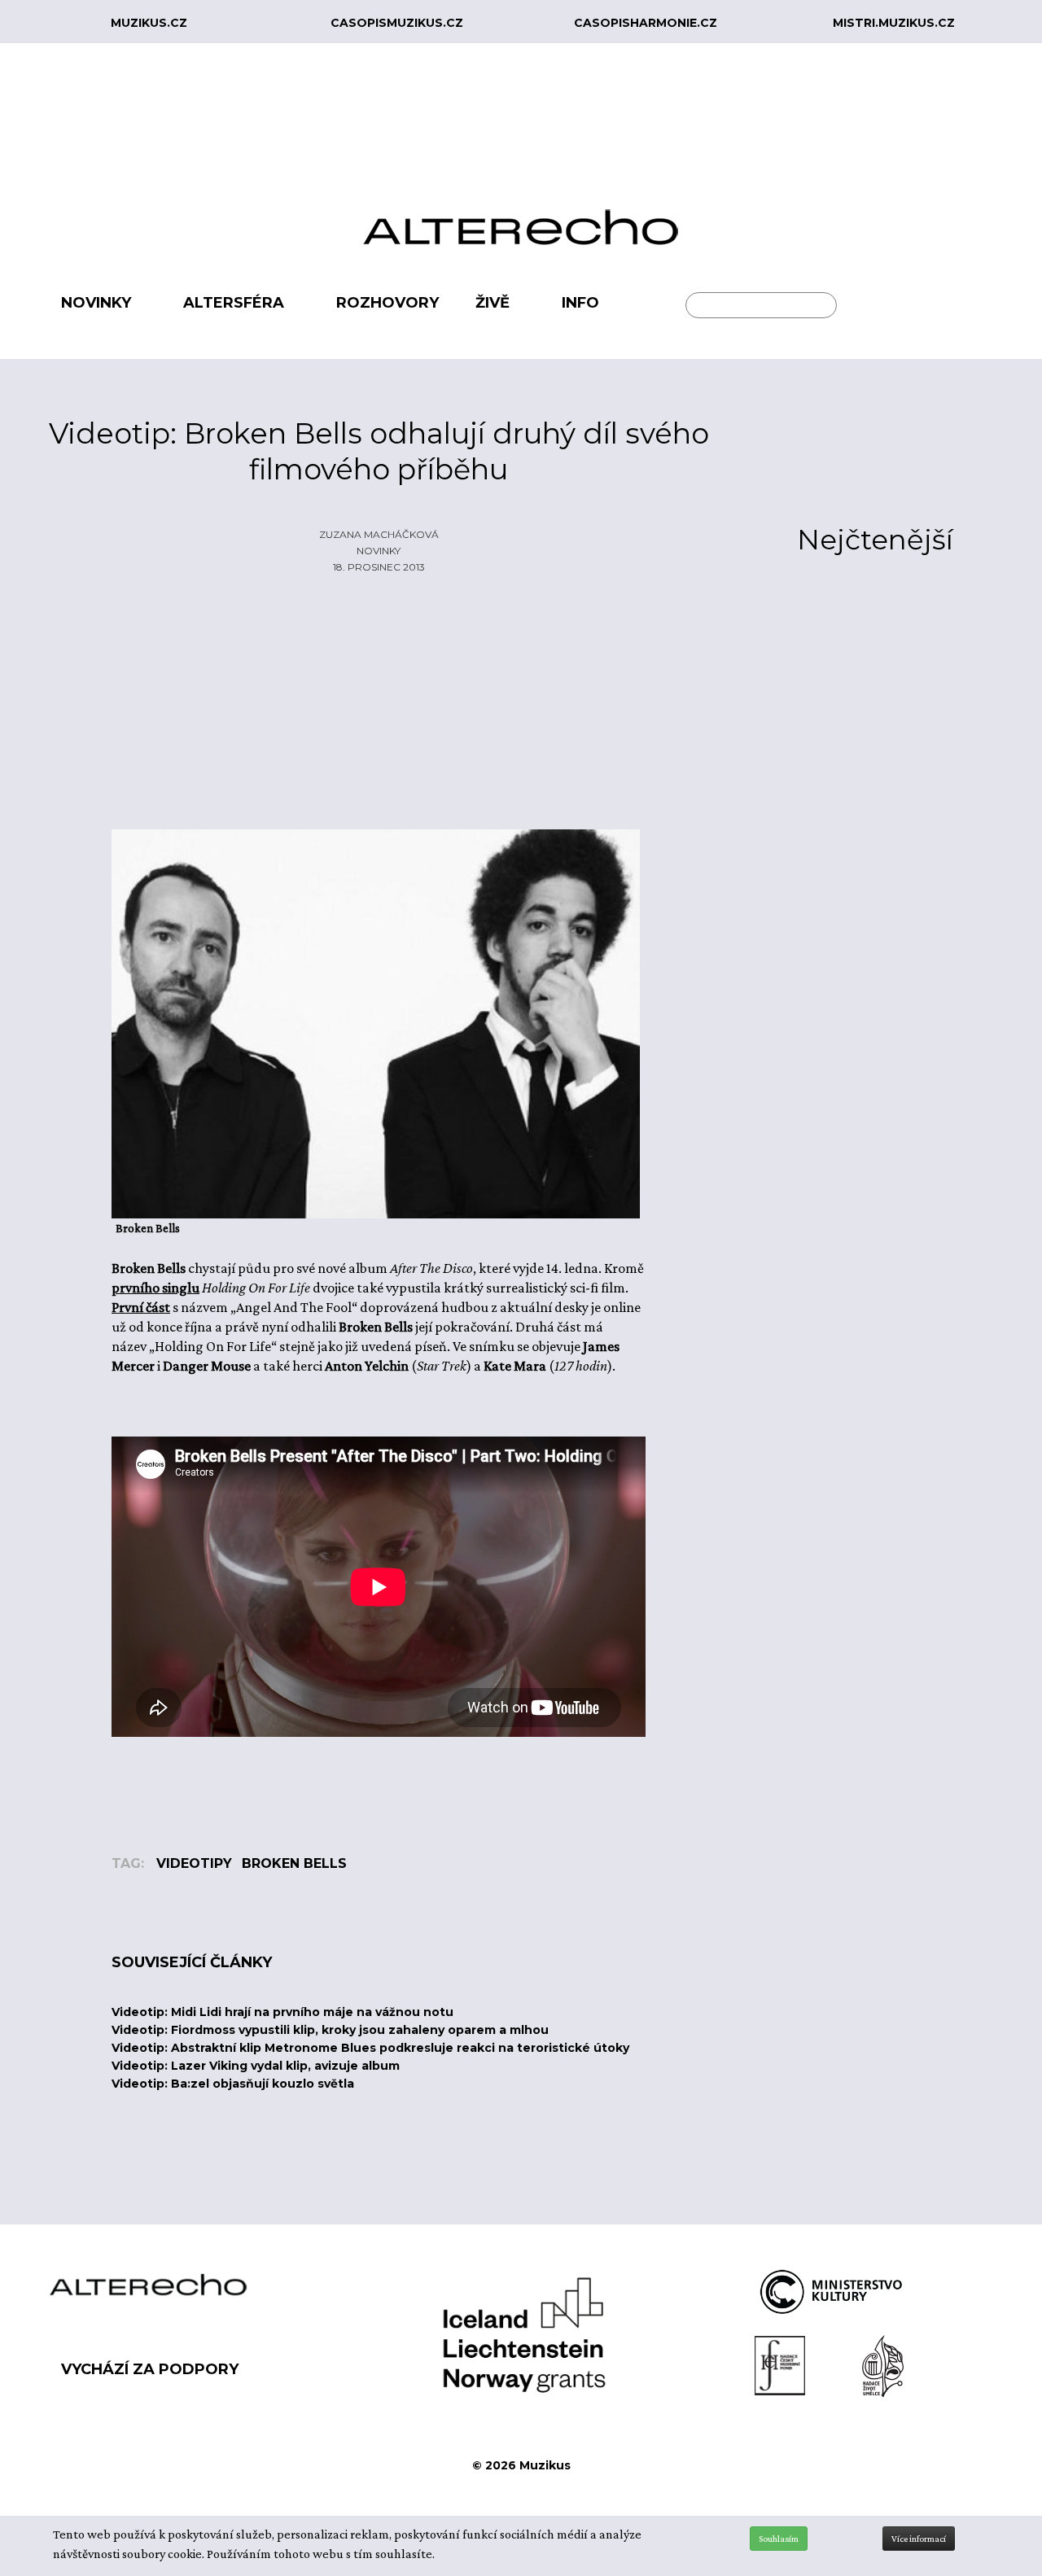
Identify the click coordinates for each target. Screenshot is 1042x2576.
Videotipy (194, 1863)
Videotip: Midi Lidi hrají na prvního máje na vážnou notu (282, 2012)
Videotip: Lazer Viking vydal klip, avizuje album (256, 2066)
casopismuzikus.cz (397, 23)
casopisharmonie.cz (646, 23)
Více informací (919, 2539)
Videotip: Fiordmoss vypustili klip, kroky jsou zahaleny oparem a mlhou (330, 2030)
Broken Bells (294, 1863)
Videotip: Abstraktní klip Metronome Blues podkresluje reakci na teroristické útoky (370, 2048)
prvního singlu (155, 1288)
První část (141, 1307)
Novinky (379, 551)
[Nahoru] (1018, 2496)
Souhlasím (779, 2539)
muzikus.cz (149, 23)
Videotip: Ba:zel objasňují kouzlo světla (233, 2084)
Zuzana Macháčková (379, 534)
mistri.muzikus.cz (894, 23)
